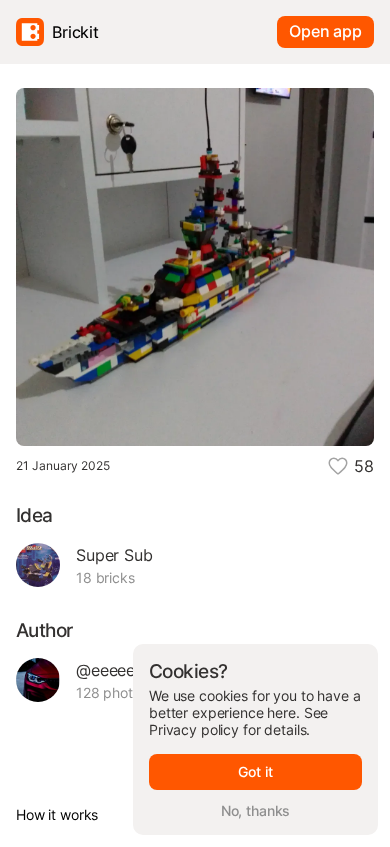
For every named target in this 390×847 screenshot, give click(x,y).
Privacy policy (194, 729)
